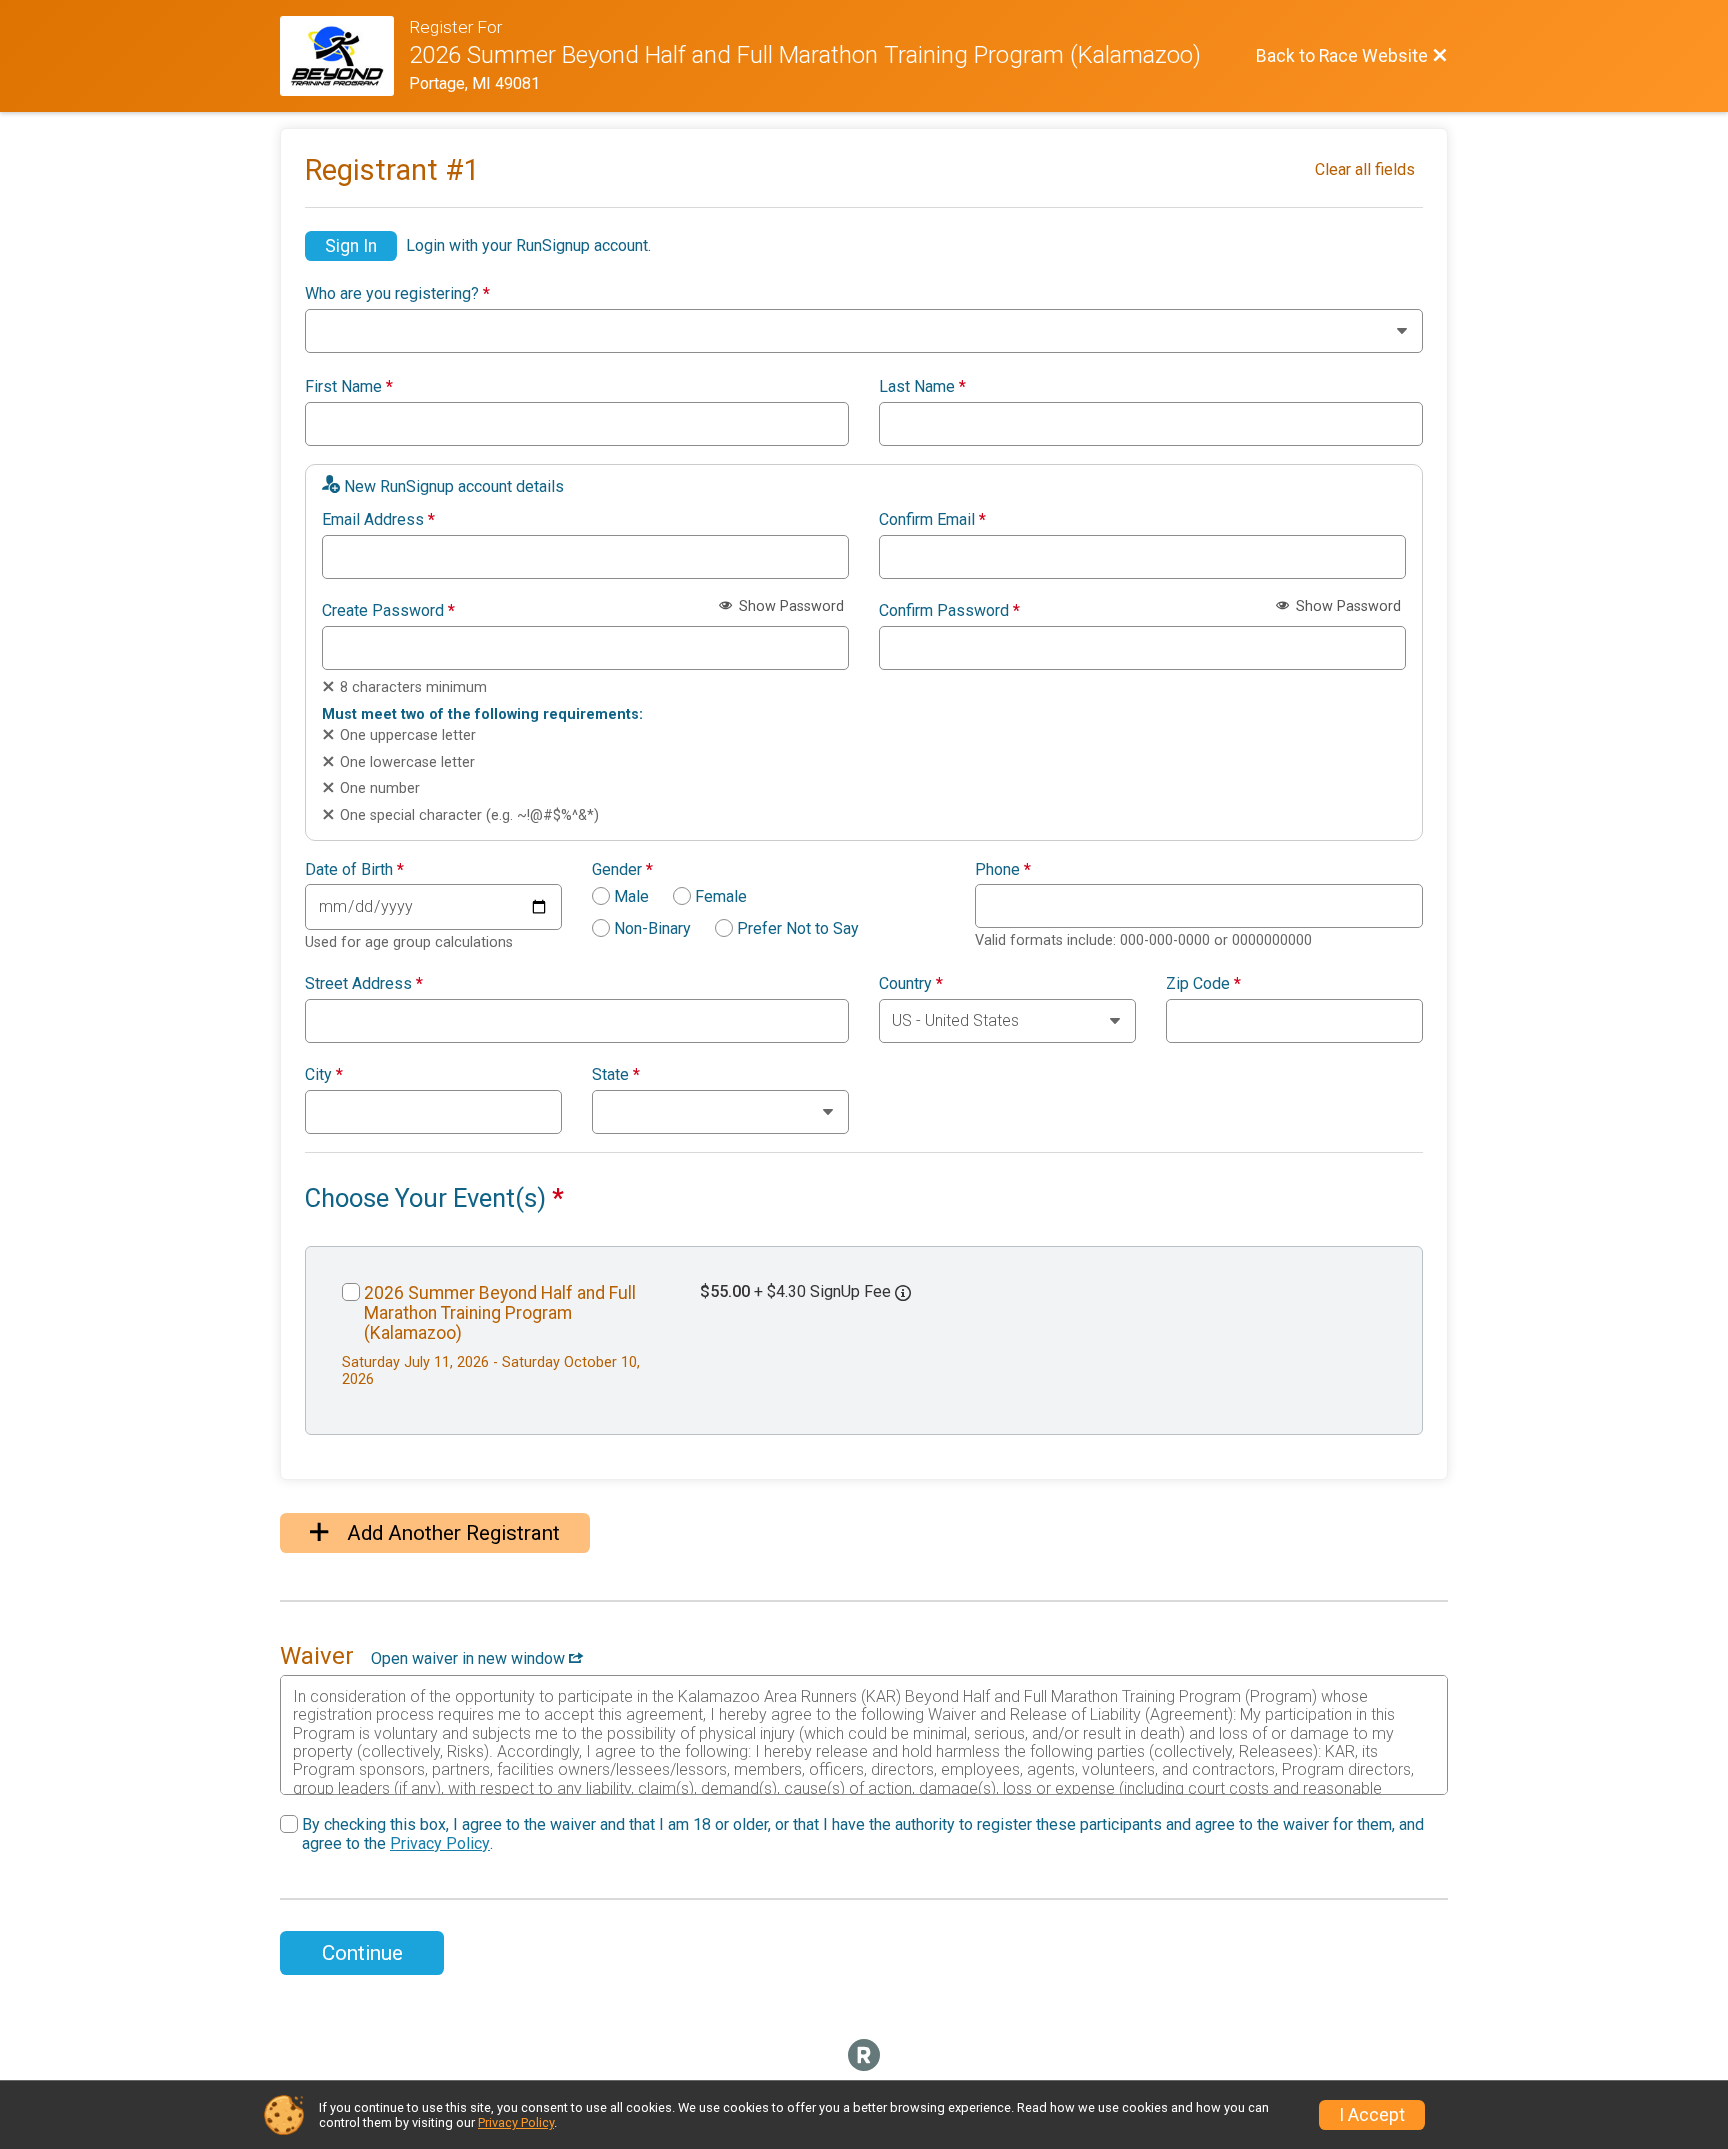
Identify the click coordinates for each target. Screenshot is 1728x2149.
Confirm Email (932, 520)
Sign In (351, 246)
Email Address (378, 520)
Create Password (388, 611)
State (616, 1075)
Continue (362, 1953)
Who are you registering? (397, 294)
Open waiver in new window (470, 1658)
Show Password (789, 606)
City (324, 1075)
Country (911, 984)
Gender (622, 870)
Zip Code (1203, 984)
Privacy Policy (440, 1843)
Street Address (364, 984)
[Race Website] (344, 56)
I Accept (1372, 2115)
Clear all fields (1365, 169)
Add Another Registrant (451, 1533)
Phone (1003, 870)
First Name (349, 387)
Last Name (922, 387)
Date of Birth (354, 870)
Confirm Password (949, 611)
